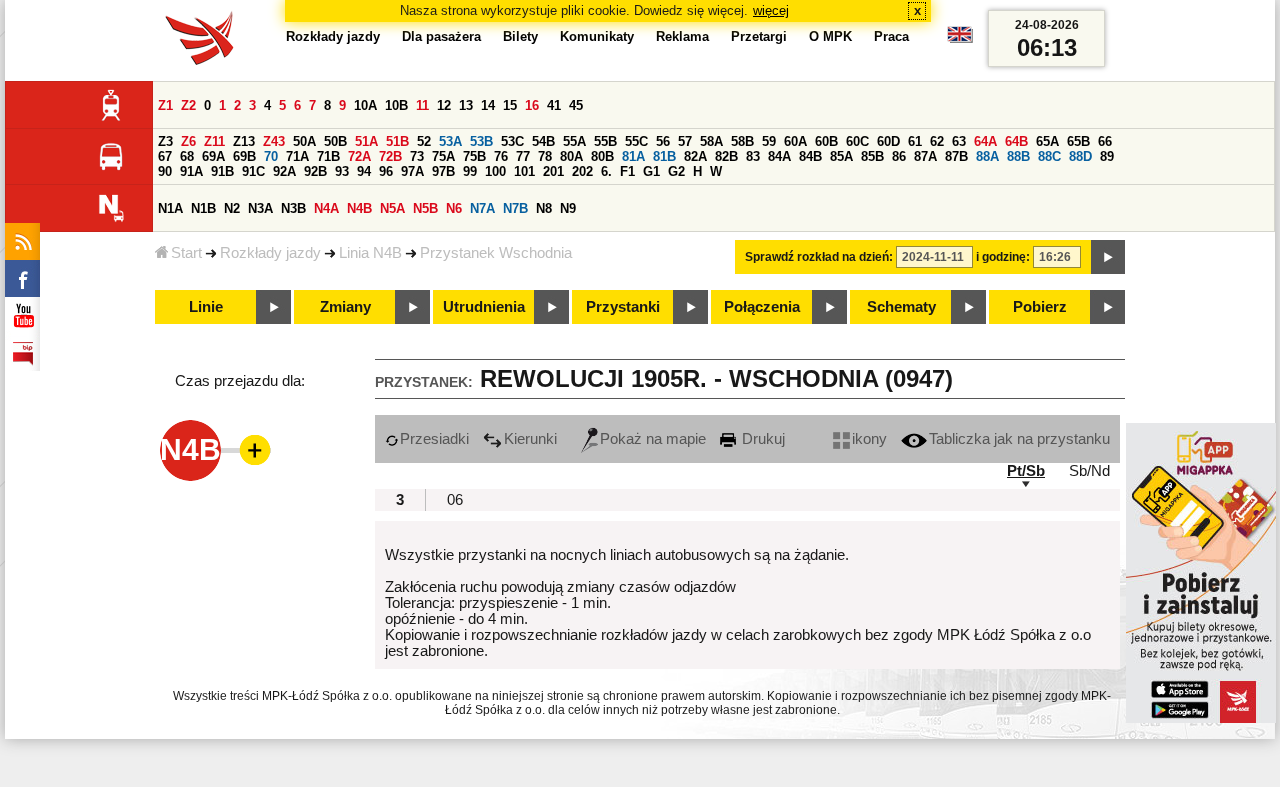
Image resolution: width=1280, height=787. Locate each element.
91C (253, 171)
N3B (293, 208)
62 (937, 141)
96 (386, 171)
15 (510, 105)
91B (222, 171)
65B (1078, 141)
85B (872, 156)
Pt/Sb (1026, 471)
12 (444, 105)
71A (297, 156)
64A (985, 141)
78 (545, 156)
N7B (515, 208)
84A (779, 156)
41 (554, 105)
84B (810, 156)
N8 (544, 208)
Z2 (188, 105)
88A (987, 156)
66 (1105, 141)
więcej (771, 10)
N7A (482, 208)
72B (390, 156)
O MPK (830, 36)
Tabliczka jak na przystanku (1019, 439)
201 (553, 171)
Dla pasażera (441, 36)
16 (532, 105)
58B (742, 141)
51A (366, 141)
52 (424, 141)
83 (753, 156)
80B (602, 156)
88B (1018, 156)
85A (841, 156)
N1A (170, 208)
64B (1016, 141)
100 (495, 171)
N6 (454, 208)
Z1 (165, 105)
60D (888, 141)
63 (959, 141)
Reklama (682, 36)
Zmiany (345, 307)
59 (769, 141)
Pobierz (1040, 307)
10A (365, 105)
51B (397, 141)
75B (474, 156)
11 (422, 105)
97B (443, 171)
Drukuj (761, 439)
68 (187, 156)
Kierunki (530, 439)
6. (606, 171)
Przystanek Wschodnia (496, 253)
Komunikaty (597, 36)
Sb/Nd (1089, 471)
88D (1080, 156)
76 (501, 156)
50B (335, 141)
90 (165, 171)
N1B (203, 208)
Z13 (244, 141)
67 (165, 156)
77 (523, 156)
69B (244, 156)
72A (359, 156)
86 (899, 156)
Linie (206, 307)
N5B (425, 208)
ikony (869, 439)
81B (664, 156)
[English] (960, 39)
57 (685, 141)
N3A (260, 208)
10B (396, 105)
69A (213, 156)
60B (826, 141)
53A (450, 141)
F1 (627, 171)
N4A (326, 208)
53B (481, 141)
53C (512, 141)
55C (636, 141)
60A (795, 141)
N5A (392, 208)
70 (271, 156)
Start (186, 253)
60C (857, 141)
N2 (232, 208)
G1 (651, 171)
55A (574, 141)
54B (543, 141)
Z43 (274, 141)
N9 (568, 208)
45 (576, 105)
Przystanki (623, 307)
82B (726, 156)
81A (633, 156)
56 (663, 141)
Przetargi (759, 36)
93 (342, 171)
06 (455, 500)
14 (488, 105)
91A (191, 171)
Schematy (901, 307)
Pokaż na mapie (653, 439)
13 (466, 105)
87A (925, 156)
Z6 (188, 141)
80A (571, 156)
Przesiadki (434, 439)
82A (695, 156)
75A (443, 156)
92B (315, 171)
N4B (359, 208)
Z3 (165, 141)
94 (364, 171)
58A (711, 141)
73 (417, 156)
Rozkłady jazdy (270, 253)
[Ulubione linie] (249, 450)
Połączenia (762, 307)
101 (524, 171)
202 (582, 171)
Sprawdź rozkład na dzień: (819, 257)
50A (304, 141)
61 (915, 141)
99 (470, 171)
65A (1047, 141)
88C (1049, 156)
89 (1107, 156)
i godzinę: (1003, 257)
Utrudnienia (484, 307)
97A (412, 171)
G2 (676, 171)
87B (956, 156)
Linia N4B (370, 253)
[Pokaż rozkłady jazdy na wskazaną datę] (1108, 257)
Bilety (520, 36)
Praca (891, 36)
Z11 (214, 141)
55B (605, 141)
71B (328, 156)
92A (284, 171)
